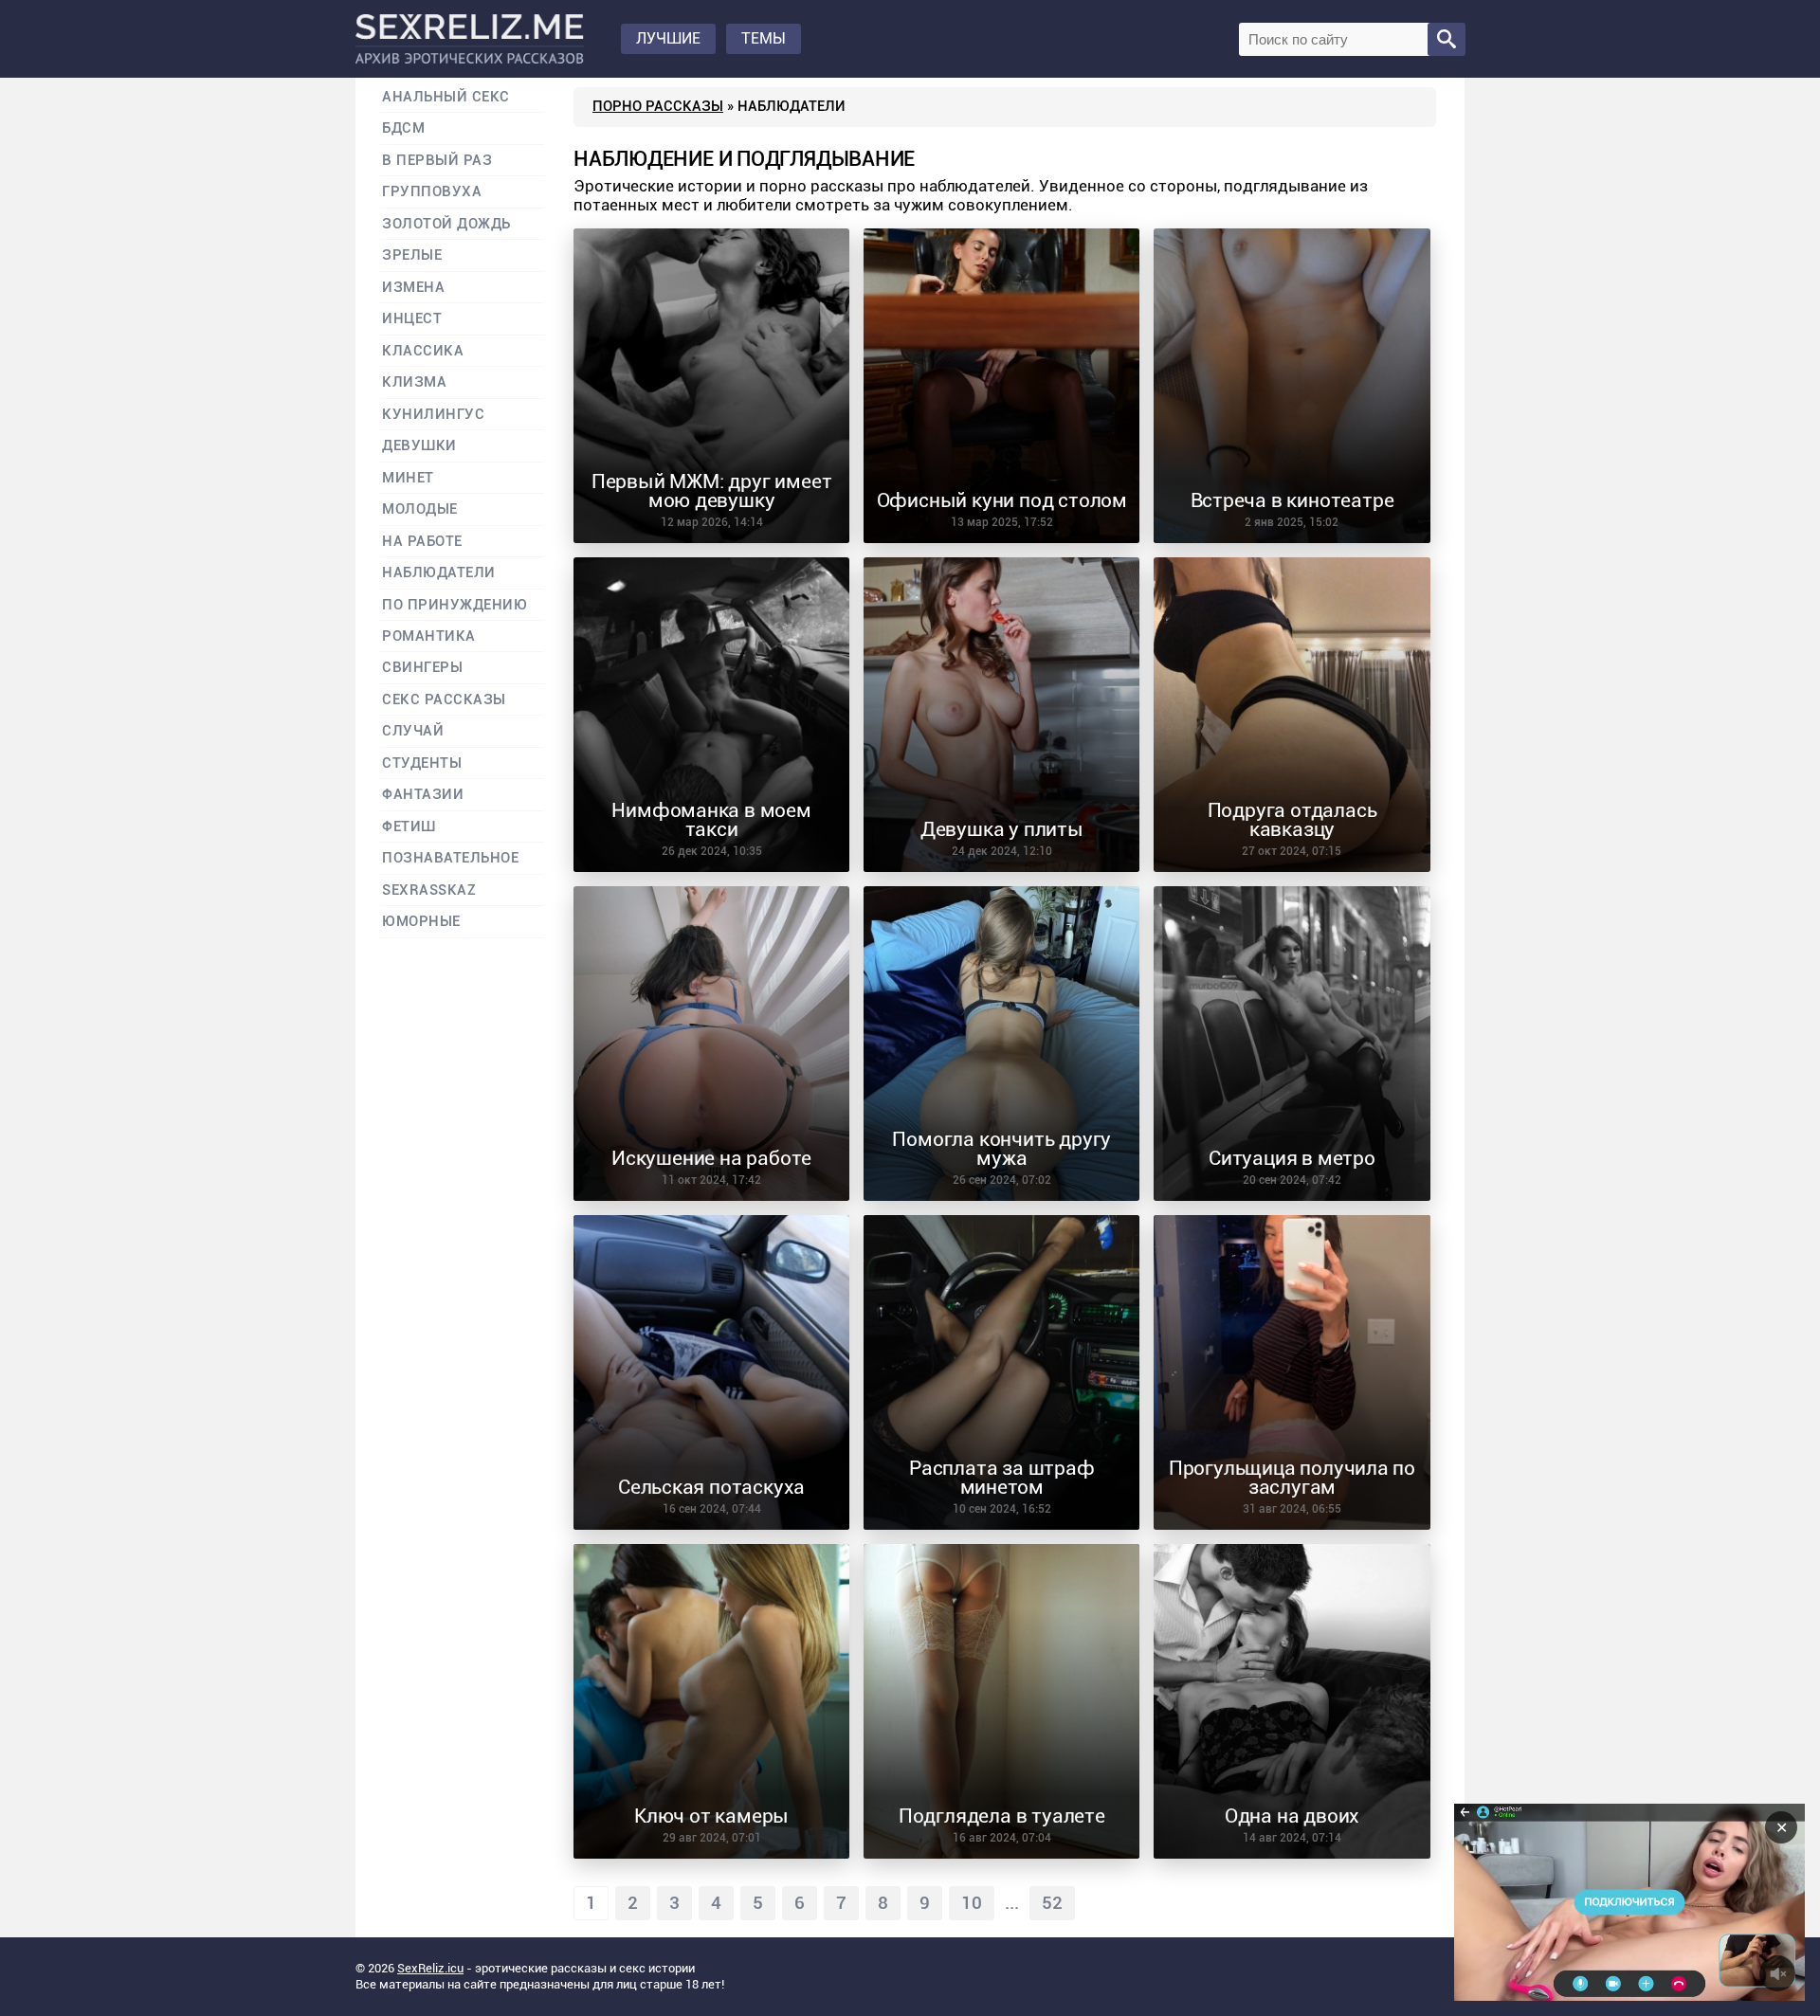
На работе (422, 542)
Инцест (412, 319)
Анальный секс (446, 97)
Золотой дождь (446, 224)
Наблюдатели (439, 573)
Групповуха (432, 192)
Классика (423, 351)
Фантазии (423, 795)
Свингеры (422, 668)
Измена (413, 288)
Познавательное (451, 858)
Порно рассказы (658, 106)
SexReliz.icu (430, 1968)
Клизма (414, 382)
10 (972, 1903)
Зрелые (412, 255)
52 (1052, 1903)
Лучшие (668, 38)
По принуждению (455, 605)
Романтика (429, 636)
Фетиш (409, 827)
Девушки (419, 446)
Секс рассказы (444, 700)
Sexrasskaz (429, 890)
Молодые (420, 509)
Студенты (422, 763)
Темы (764, 38)
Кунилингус (433, 415)
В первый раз (437, 161)
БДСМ (403, 128)
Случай (413, 731)
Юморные (421, 922)
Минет (408, 478)
